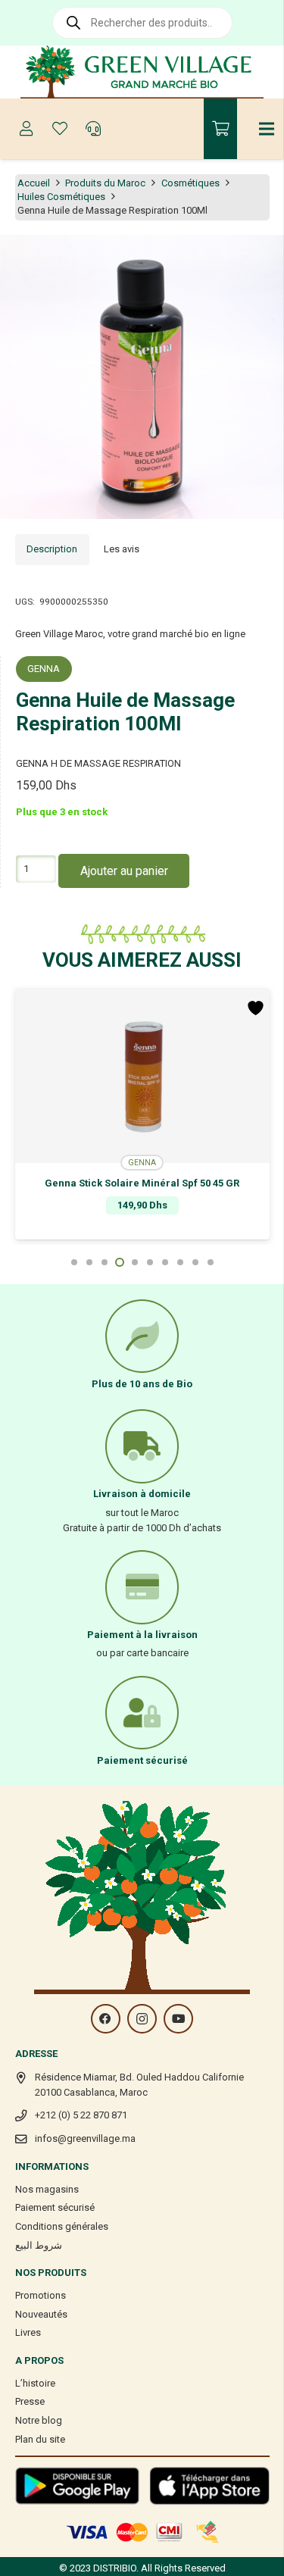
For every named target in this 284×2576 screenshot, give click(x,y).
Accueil (34, 183)
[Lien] (142, 72)
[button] (264, 255)
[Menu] (267, 129)
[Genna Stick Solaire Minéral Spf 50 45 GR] (142, 1076)
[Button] (27, 129)
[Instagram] (142, 2019)
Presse (30, 2401)
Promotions (41, 2295)
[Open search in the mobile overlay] (142, 23)
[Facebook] (106, 2019)
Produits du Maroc (105, 183)
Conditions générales (62, 2226)
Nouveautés (41, 2314)
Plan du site (40, 2439)
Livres (28, 2332)
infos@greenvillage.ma (85, 2138)
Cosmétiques (190, 183)
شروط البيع (39, 2245)
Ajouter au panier (124, 871)
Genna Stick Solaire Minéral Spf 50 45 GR (142, 1183)
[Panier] (220, 129)
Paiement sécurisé (55, 2207)
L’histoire (35, 2383)
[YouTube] (178, 2019)
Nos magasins (47, 2189)
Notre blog (39, 2420)
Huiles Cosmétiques (61, 197)
